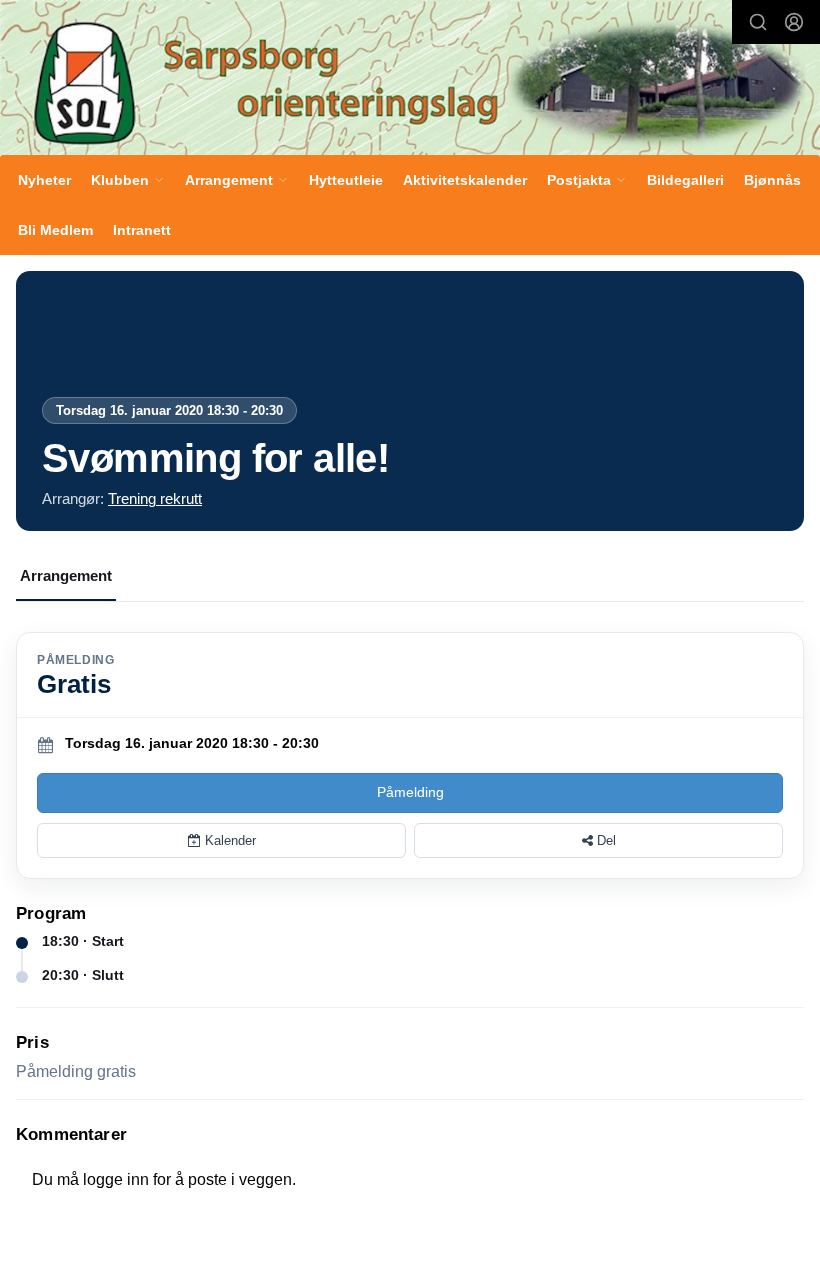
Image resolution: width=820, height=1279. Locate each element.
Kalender (228, 840)
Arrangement (66, 575)
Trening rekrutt (155, 498)
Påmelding (410, 792)
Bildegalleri (685, 180)
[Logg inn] (794, 22)
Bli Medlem (55, 230)
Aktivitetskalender (465, 180)
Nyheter (44, 180)
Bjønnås (772, 180)
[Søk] (758, 22)
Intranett (142, 230)
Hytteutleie (346, 180)
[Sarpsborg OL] (410, 80)
